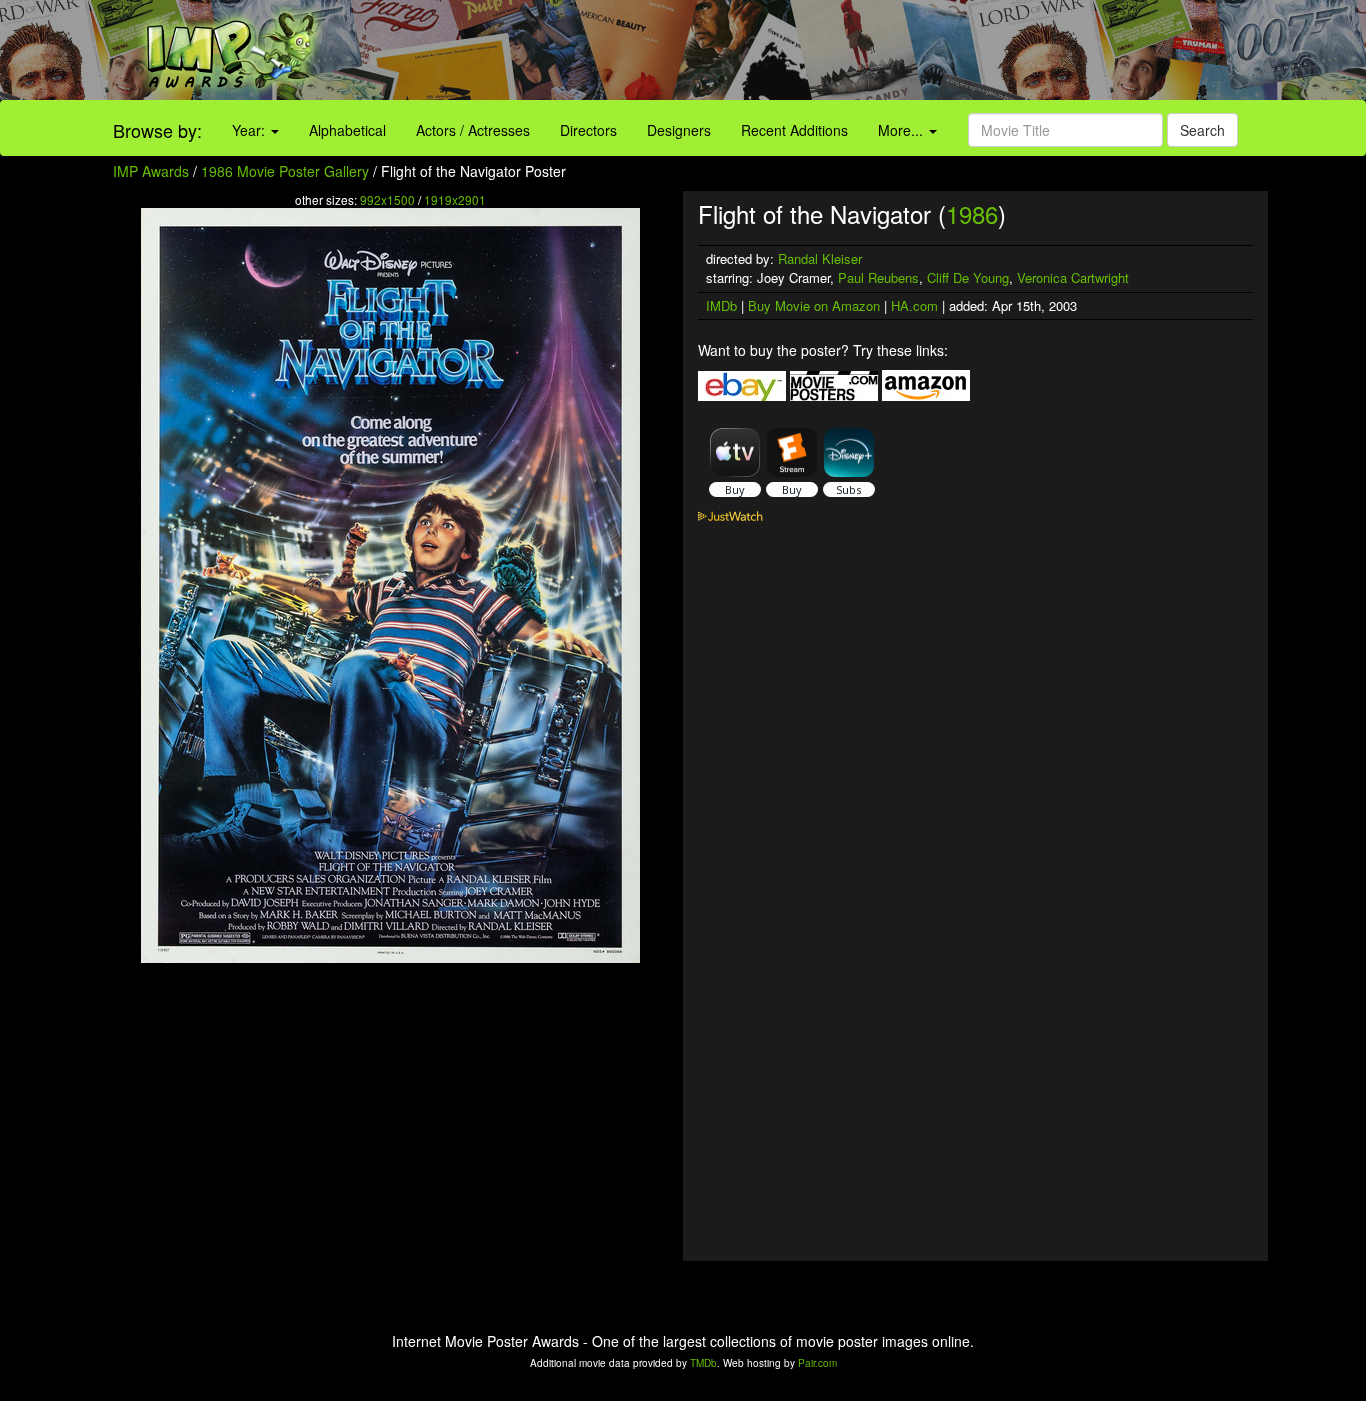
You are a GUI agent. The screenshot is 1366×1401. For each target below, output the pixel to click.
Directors (588, 130)
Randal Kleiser (820, 258)
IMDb (721, 305)
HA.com (914, 305)
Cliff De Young (968, 277)
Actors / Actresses (473, 130)
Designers (679, 130)
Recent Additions (794, 130)
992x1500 (387, 199)
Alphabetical (347, 130)
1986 (972, 213)
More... (902, 130)
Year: (250, 130)
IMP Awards (151, 171)
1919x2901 (455, 199)
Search (1202, 130)
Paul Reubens (878, 277)
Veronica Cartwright (1073, 277)
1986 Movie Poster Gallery (285, 171)
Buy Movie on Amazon (814, 305)
